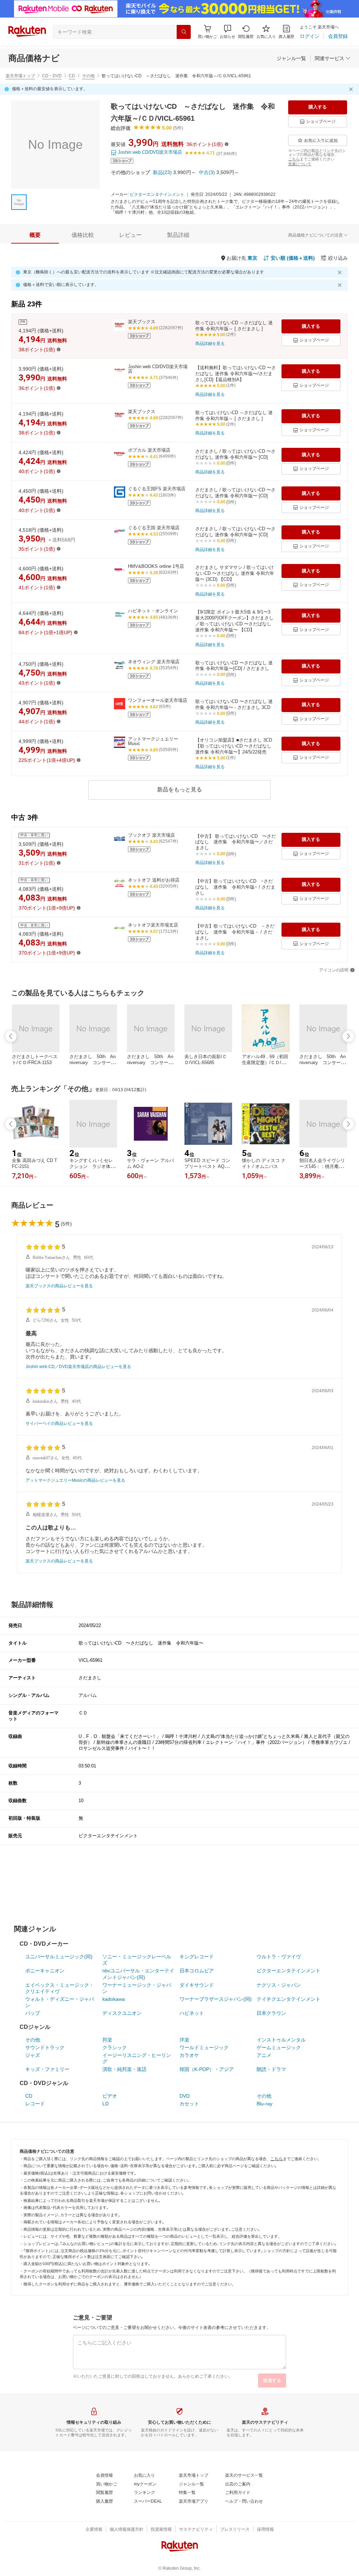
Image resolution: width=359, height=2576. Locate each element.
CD (72, 76)
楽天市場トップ (20, 76)
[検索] (184, 32)
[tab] (35, 235)
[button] (228, 32)
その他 (88, 76)
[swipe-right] (348, 1036)
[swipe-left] (11, 1036)
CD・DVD (52, 76)
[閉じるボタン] (352, 89)
